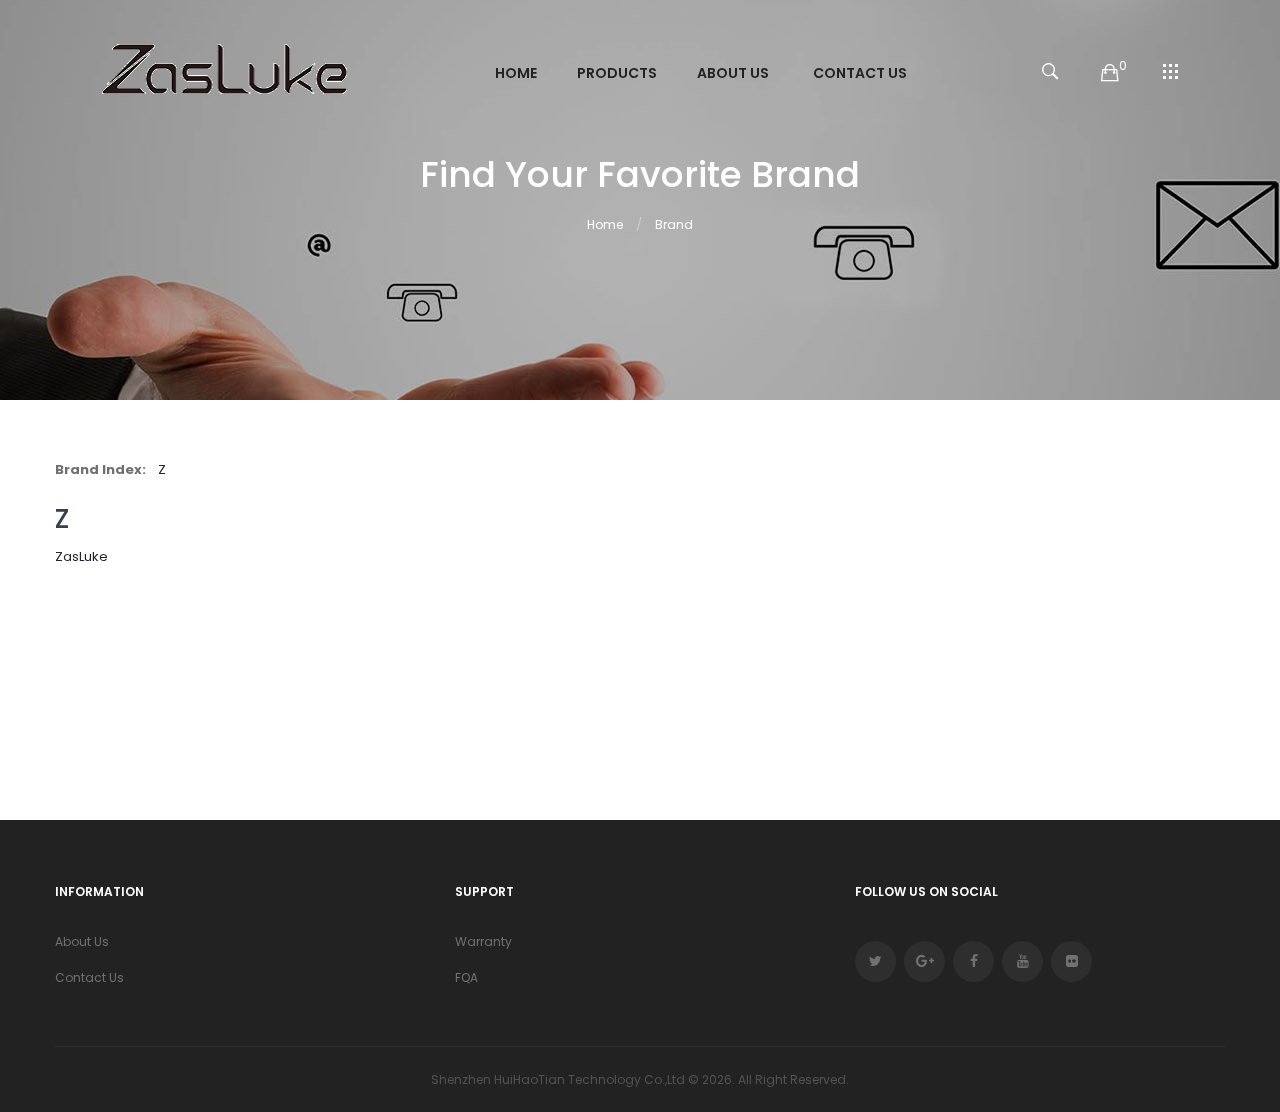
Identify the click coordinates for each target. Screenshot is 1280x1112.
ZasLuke (81, 556)
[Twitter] (875, 961)
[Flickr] (1071, 961)
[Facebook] (973, 961)
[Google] (924, 961)
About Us (82, 941)
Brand (674, 224)
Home (605, 224)
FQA (466, 977)
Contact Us (89, 977)
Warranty (483, 941)
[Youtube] (1022, 961)
